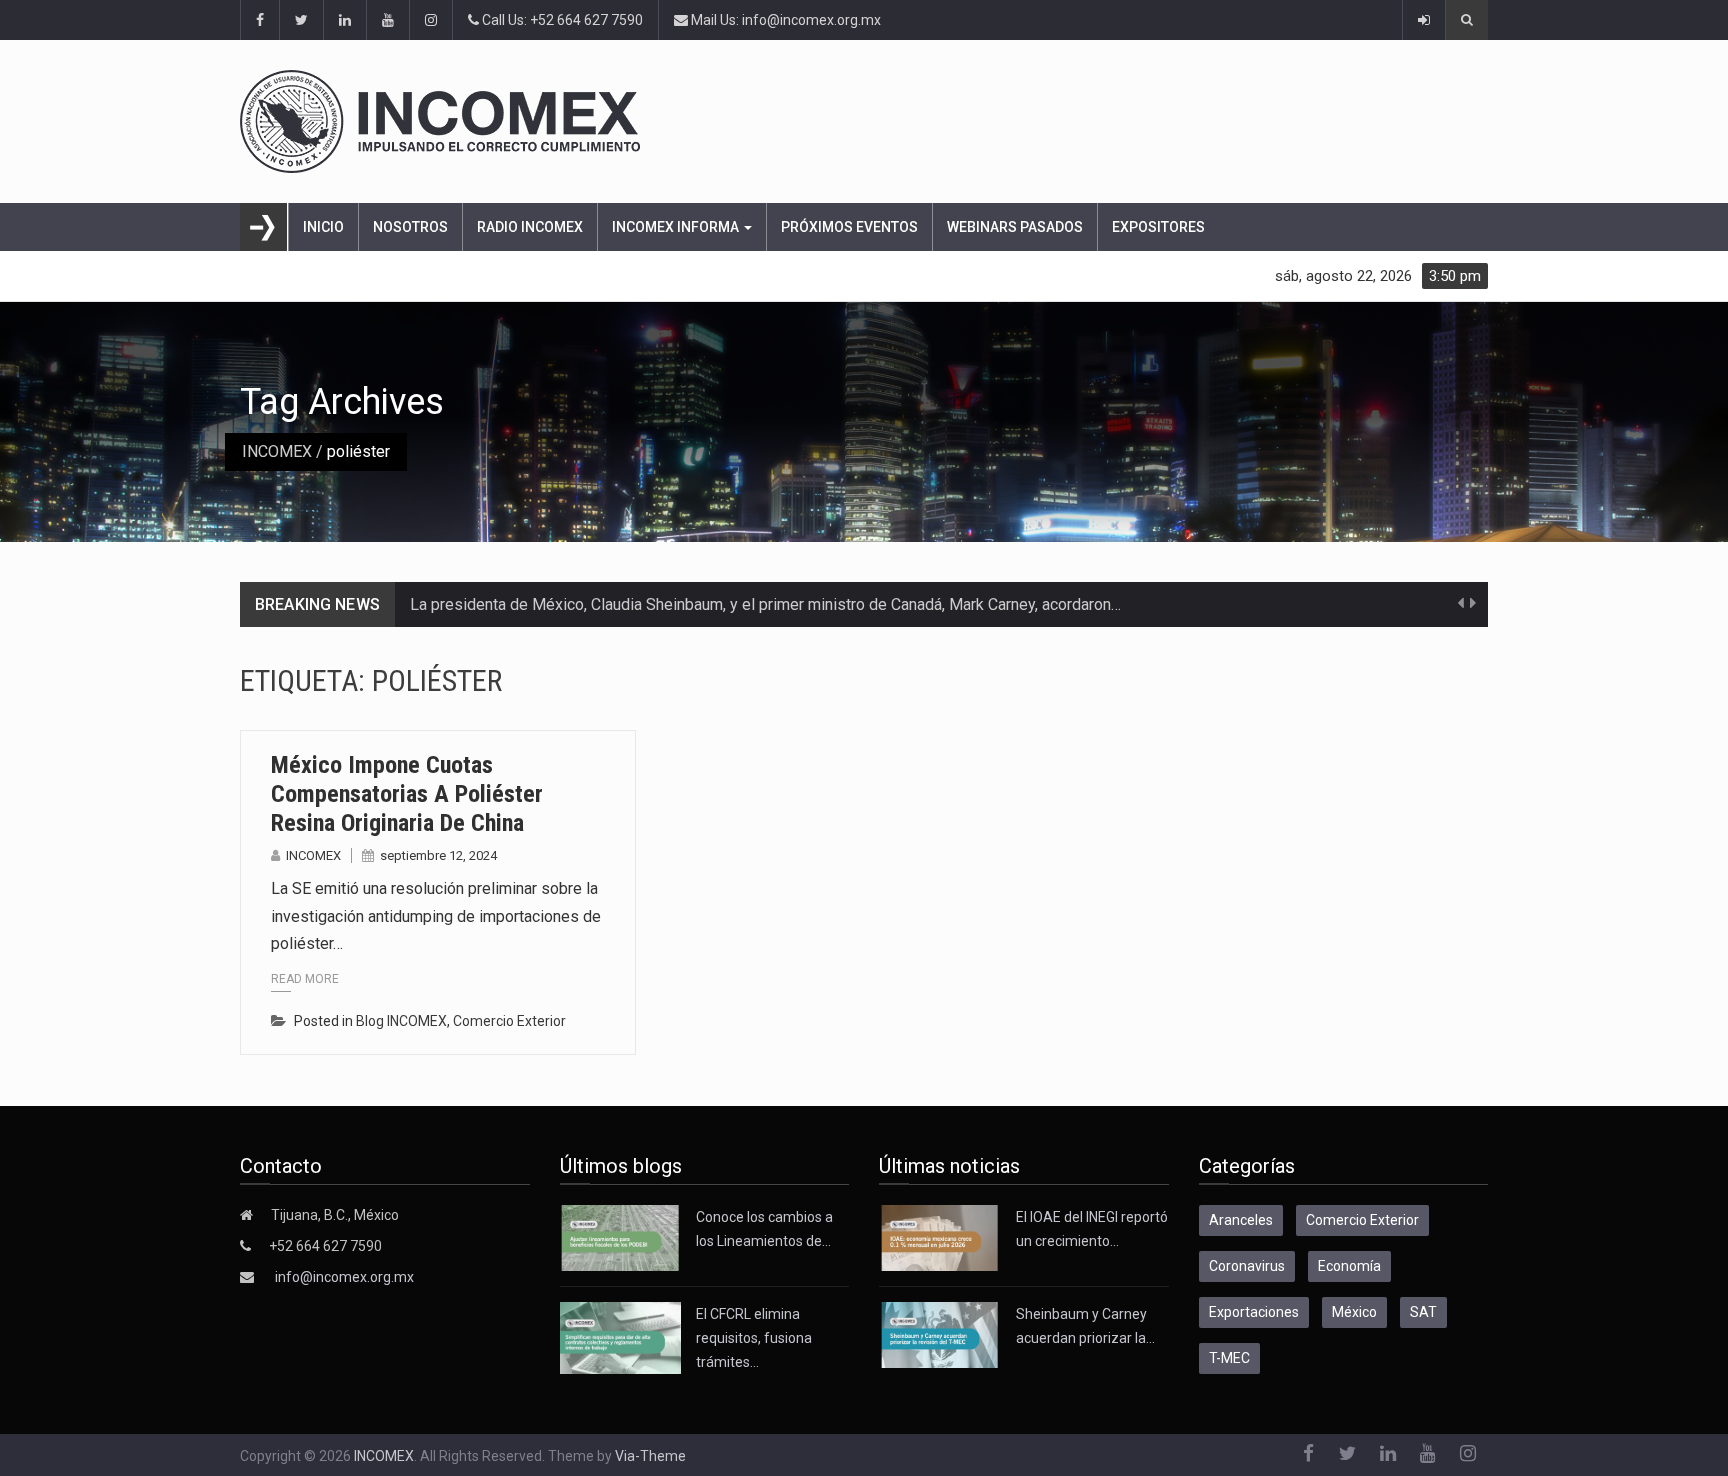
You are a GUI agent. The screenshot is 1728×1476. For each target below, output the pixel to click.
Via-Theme (650, 1456)
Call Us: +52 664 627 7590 (561, 20)
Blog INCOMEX (401, 1021)
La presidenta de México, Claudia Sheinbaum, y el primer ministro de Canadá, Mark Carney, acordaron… (765, 604)
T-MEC (1229, 1358)
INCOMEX (277, 451)
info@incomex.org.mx (344, 1277)
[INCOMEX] (864, 121)
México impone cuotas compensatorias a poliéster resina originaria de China (407, 794)
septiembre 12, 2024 (438, 855)
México (1354, 1312)
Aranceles (1241, 1220)
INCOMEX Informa (677, 227)
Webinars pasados (1015, 227)
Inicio (323, 227)
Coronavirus (1247, 1266)
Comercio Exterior (509, 1021)
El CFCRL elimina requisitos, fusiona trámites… (754, 1338)
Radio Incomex (530, 227)
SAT (1423, 1312)
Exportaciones (1254, 1312)
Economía (1349, 1266)
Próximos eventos (849, 227)
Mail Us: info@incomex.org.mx (784, 20)
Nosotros (410, 227)
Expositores (1158, 227)
